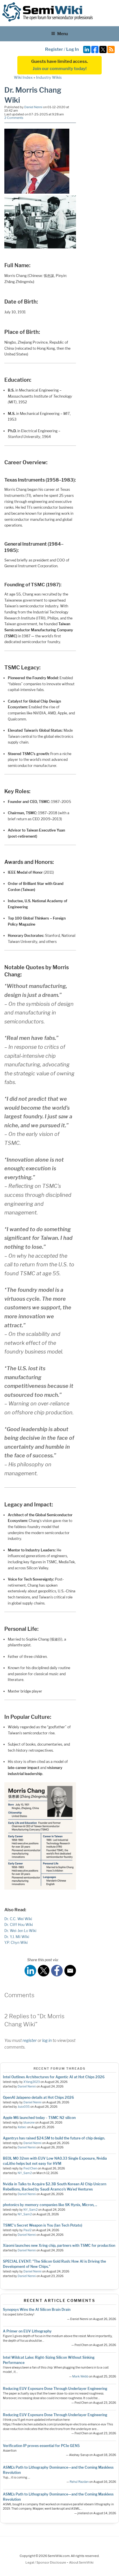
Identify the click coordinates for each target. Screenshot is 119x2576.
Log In (72, 49)
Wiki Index (23, 77)
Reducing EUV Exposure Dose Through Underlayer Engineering (55, 2389)
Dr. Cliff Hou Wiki (19, 1925)
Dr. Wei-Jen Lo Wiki (20, 1931)
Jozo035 (24, 2107)
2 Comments (14, 118)
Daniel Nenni (33, 107)
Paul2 (27, 2230)
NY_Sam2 (25, 2173)
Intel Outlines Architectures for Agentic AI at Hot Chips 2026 (54, 2077)
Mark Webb (80, 2376)
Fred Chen (30, 2168)
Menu (63, 34)
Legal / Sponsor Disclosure (46, 2562)
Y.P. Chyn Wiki (16, 1943)
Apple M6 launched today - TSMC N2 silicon (39, 2118)
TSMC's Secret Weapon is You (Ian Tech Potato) (43, 2225)
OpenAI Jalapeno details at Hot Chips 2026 (38, 2097)
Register (54, 49)
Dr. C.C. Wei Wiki (18, 1919)
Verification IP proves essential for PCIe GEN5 (41, 2446)
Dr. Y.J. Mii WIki (17, 1937)
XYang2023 (32, 2082)
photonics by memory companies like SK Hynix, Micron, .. (50, 2205)
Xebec (22, 2127)
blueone (29, 2123)
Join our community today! (60, 69)
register (30, 2040)
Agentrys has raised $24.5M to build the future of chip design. (54, 2138)
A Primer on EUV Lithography (27, 2331)
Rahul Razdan (79, 2482)
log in (47, 2040)
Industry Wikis (49, 77)
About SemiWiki (81, 2562)
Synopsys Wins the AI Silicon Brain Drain (37, 2310)
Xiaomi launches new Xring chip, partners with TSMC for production (59, 2245)
